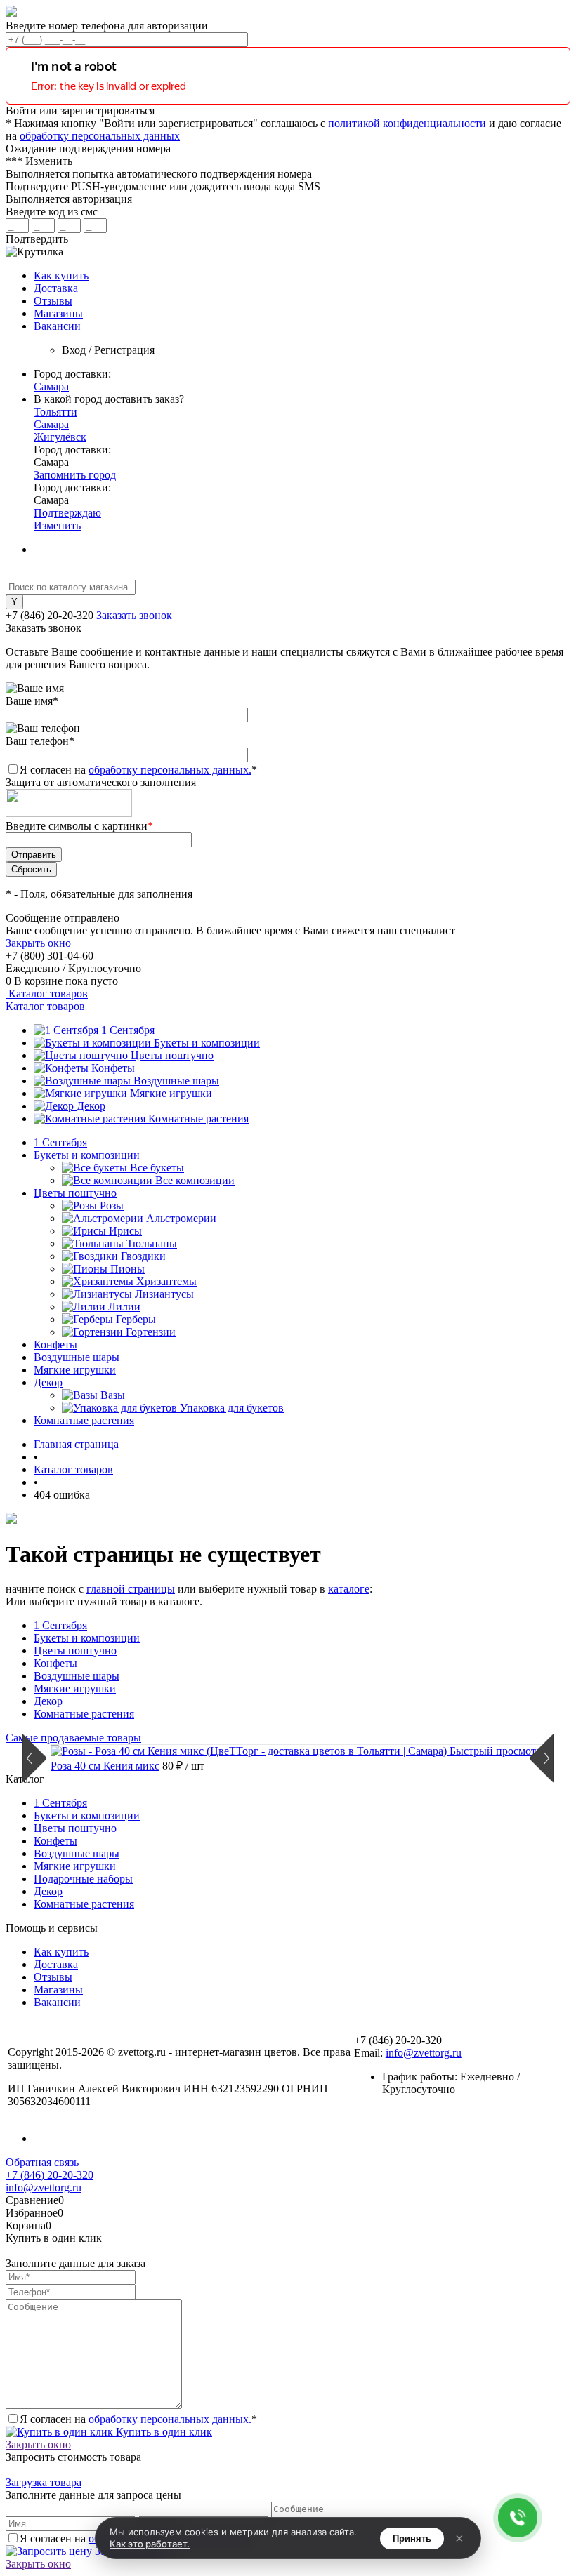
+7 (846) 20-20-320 (50, 2175)
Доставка (56, 288)
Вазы (113, 1395)
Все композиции (195, 1180)
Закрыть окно (38, 943)
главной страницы (131, 1589)
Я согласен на (138, 770)
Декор (91, 1106)
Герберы (136, 1319)
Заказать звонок (134, 615)
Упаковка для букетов (232, 1408)
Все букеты (157, 1168)
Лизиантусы (164, 1294)
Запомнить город (75, 475)
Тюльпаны (152, 1243)
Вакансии (57, 326)
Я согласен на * (138, 2419)
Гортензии (151, 1332)
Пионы (127, 1269)
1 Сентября (128, 1030)
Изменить (57, 525)
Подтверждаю (67, 513)
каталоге (349, 1589)
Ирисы (125, 1231)
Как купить (61, 275)
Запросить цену (131, 2551)
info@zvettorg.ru (424, 2053)
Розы (112, 1206)
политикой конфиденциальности (407, 123)
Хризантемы (166, 1281)
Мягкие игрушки (171, 1093)
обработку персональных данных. (170, 770)
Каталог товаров (47, 994)
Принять (412, 2538)
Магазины (58, 313)
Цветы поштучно (172, 1055)
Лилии (124, 1307)
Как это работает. (150, 2544)
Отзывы (53, 301)
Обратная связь (42, 2162)
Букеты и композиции (207, 1043)
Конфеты (113, 1068)
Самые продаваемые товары (73, 1738)
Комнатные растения (198, 1118)
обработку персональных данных (100, 136)
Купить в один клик (163, 2432)
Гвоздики (143, 1256)
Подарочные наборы (83, 1879)
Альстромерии (181, 1218)
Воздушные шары (176, 1081)
